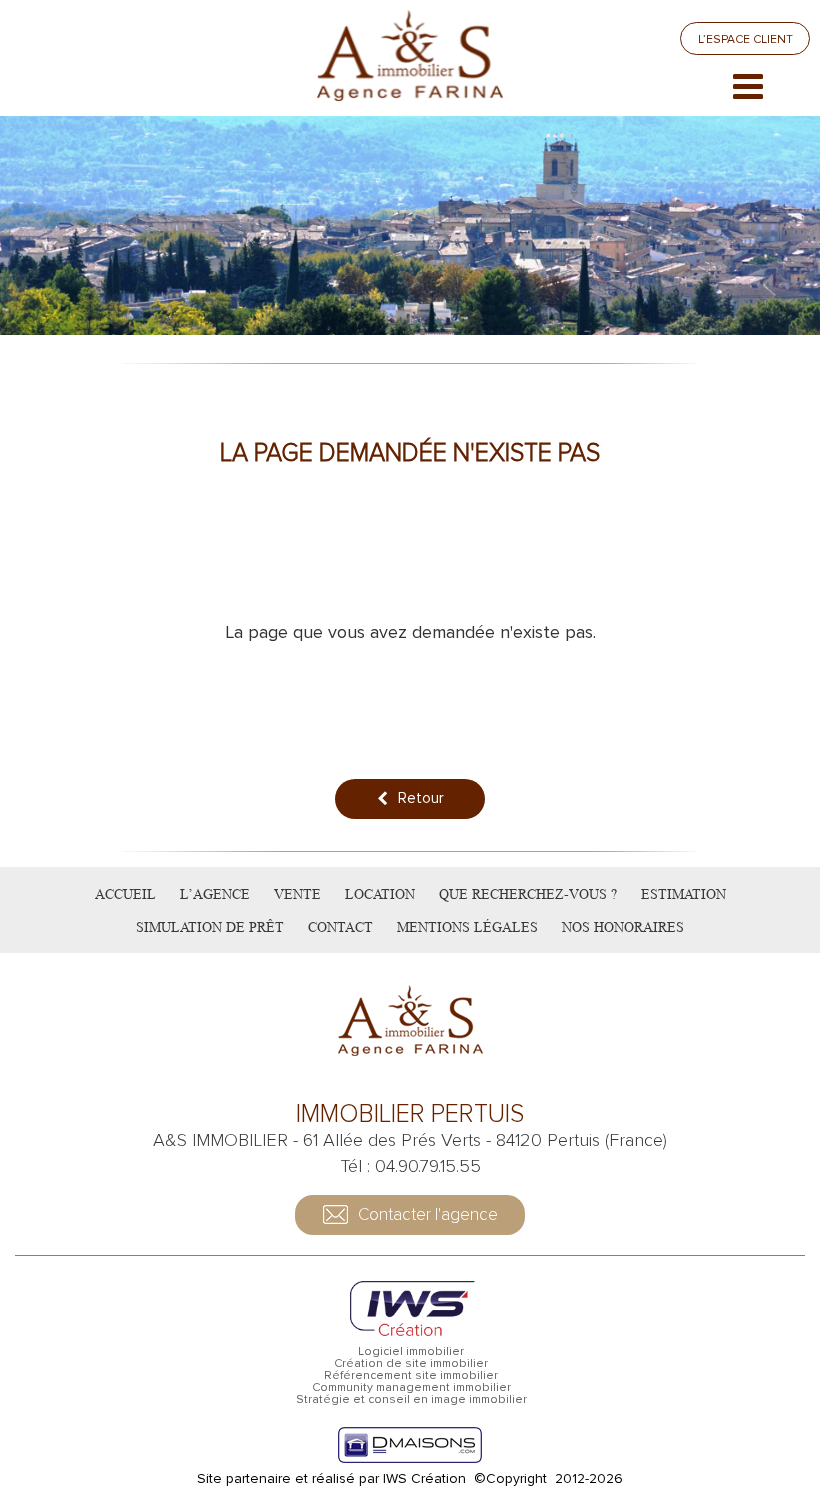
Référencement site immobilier (411, 1376)
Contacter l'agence (428, 1214)
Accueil (125, 894)
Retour (421, 798)
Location (380, 894)
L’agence (215, 894)
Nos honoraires (623, 927)
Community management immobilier (411, 1388)
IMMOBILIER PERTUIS (410, 1115)
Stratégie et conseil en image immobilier (411, 1400)
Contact (340, 927)
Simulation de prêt (210, 927)
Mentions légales (467, 927)
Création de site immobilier (411, 1364)
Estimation (683, 894)
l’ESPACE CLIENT (745, 39)
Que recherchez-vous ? (528, 894)
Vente (297, 894)
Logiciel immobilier (411, 1352)
